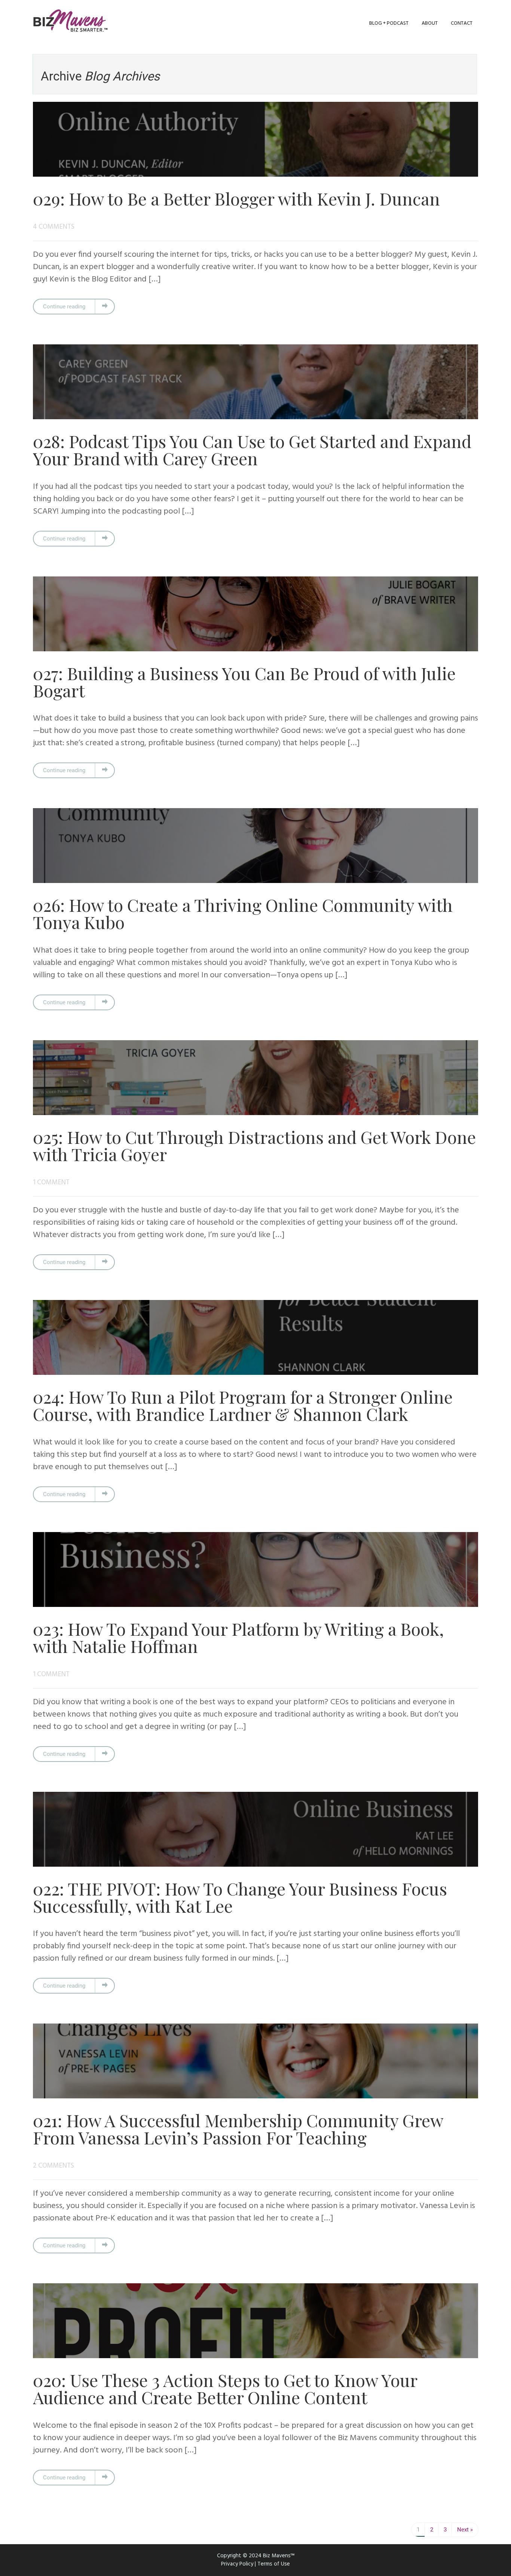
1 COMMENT (51, 1183)
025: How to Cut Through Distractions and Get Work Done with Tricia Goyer (254, 1145)
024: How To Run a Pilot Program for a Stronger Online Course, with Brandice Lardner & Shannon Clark (243, 1405)
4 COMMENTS (54, 227)
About (430, 23)
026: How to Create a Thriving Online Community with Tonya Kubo (243, 913)
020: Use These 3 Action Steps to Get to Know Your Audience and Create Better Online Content (225, 2388)
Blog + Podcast (389, 23)
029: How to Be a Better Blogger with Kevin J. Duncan (236, 198)
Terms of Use (274, 2564)
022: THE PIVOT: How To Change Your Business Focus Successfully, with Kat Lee (240, 1897)
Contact (462, 23)
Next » (465, 2530)
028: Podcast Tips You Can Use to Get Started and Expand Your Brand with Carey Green (252, 450)
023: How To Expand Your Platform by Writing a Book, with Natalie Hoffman (238, 1637)
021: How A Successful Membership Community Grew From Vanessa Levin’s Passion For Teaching (238, 2129)
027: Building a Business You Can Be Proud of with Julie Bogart (244, 682)
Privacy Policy (237, 2564)
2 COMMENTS (53, 2166)
